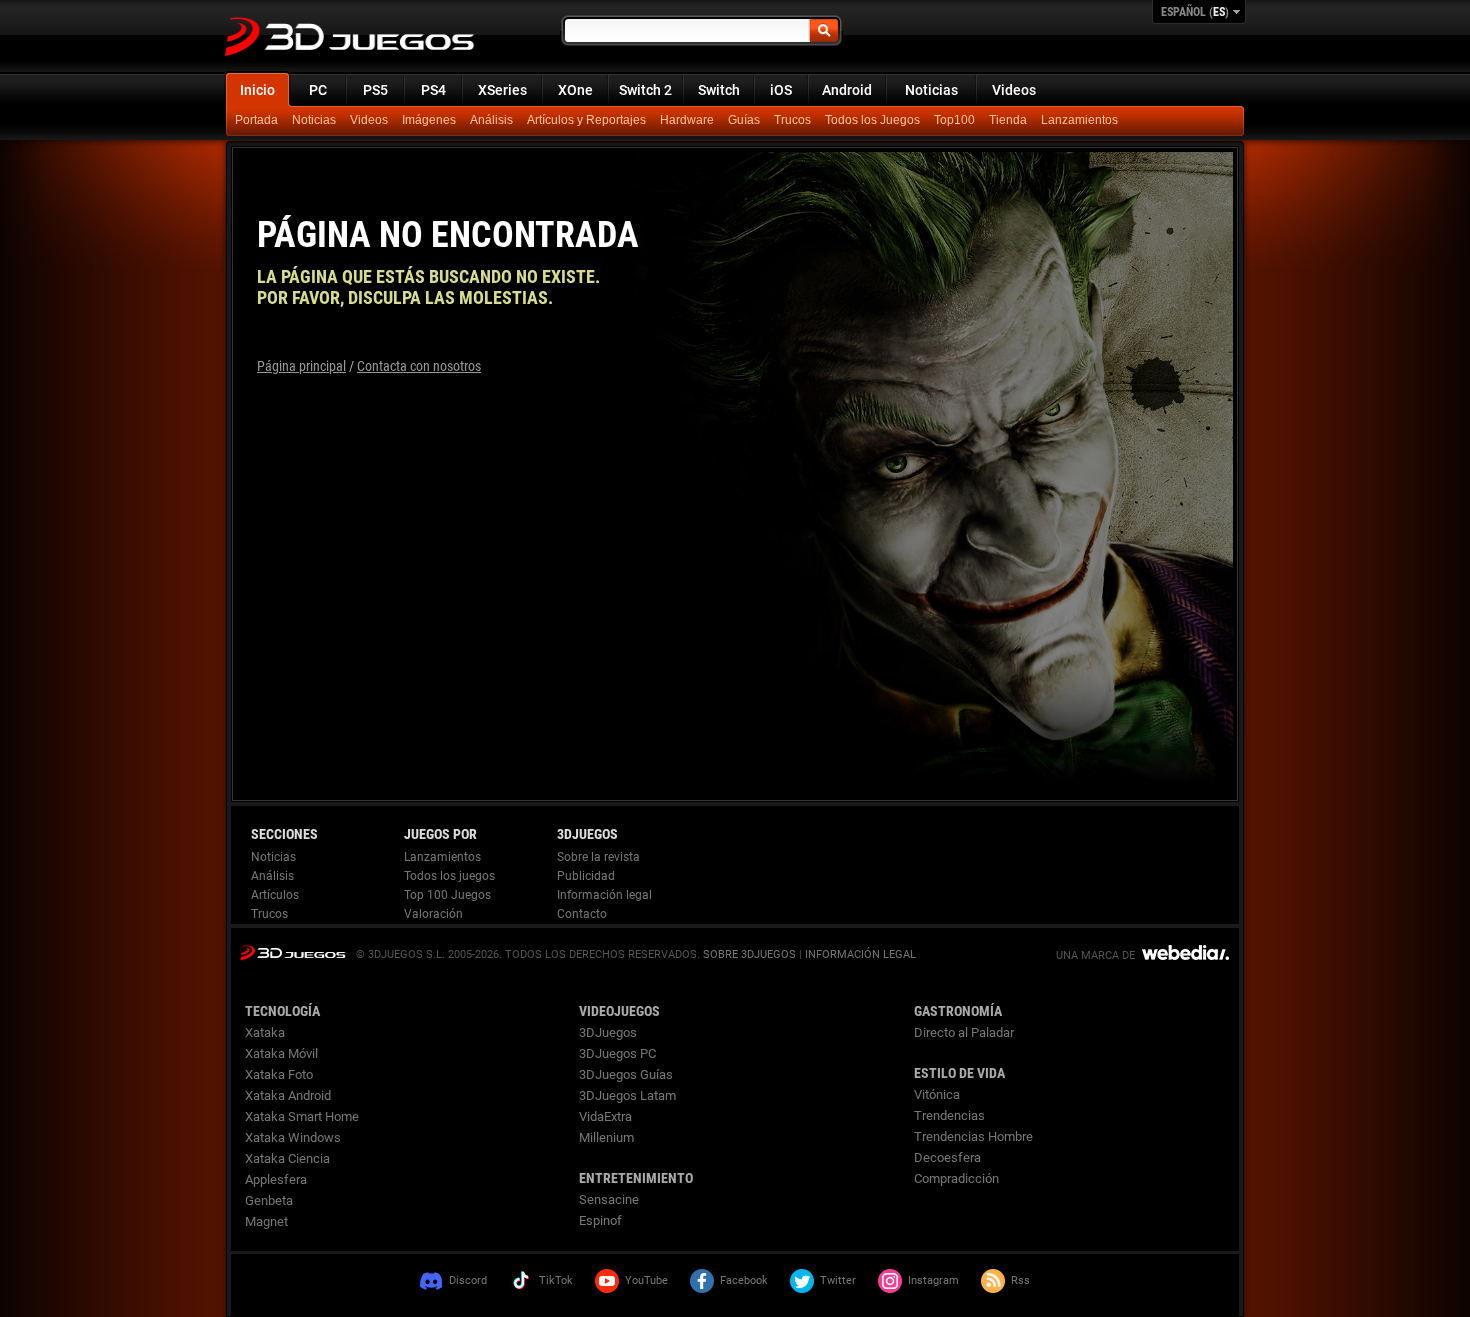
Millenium (606, 1137)
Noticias (931, 90)
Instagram (933, 1280)
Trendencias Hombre (973, 1136)
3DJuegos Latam (627, 1095)
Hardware (687, 120)
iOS (781, 90)
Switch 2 (645, 90)
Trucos (792, 120)
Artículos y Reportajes (586, 120)
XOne (575, 90)
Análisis (491, 120)
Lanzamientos (1079, 120)
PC (318, 90)
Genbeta (269, 1200)
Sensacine (609, 1199)
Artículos (275, 895)
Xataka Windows (293, 1137)
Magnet (266, 1221)
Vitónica (937, 1094)
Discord (468, 1280)
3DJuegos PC (617, 1053)
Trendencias (949, 1115)
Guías (744, 120)
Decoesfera (947, 1157)
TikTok (556, 1280)
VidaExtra (605, 1116)
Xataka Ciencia (287, 1158)
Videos (1014, 90)
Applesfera (276, 1179)
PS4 (433, 90)
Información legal (604, 895)
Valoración (433, 914)
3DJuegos (608, 1032)
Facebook (744, 1280)
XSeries (502, 90)
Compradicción (956, 1178)
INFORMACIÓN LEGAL (860, 954)
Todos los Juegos (872, 120)
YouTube (646, 1280)
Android (847, 90)
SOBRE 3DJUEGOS (749, 954)
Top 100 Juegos (447, 895)
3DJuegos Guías (626, 1074)
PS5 (375, 90)
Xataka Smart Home (302, 1116)
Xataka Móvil (281, 1053)
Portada (256, 120)
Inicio (257, 90)
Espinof (600, 1220)
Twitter (838, 1280)
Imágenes (429, 120)
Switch (719, 90)
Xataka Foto (279, 1074)
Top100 (954, 120)
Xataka (265, 1032)
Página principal (301, 366)
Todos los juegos (449, 876)
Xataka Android (288, 1095)
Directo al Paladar (964, 1032)
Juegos (292, 952)
